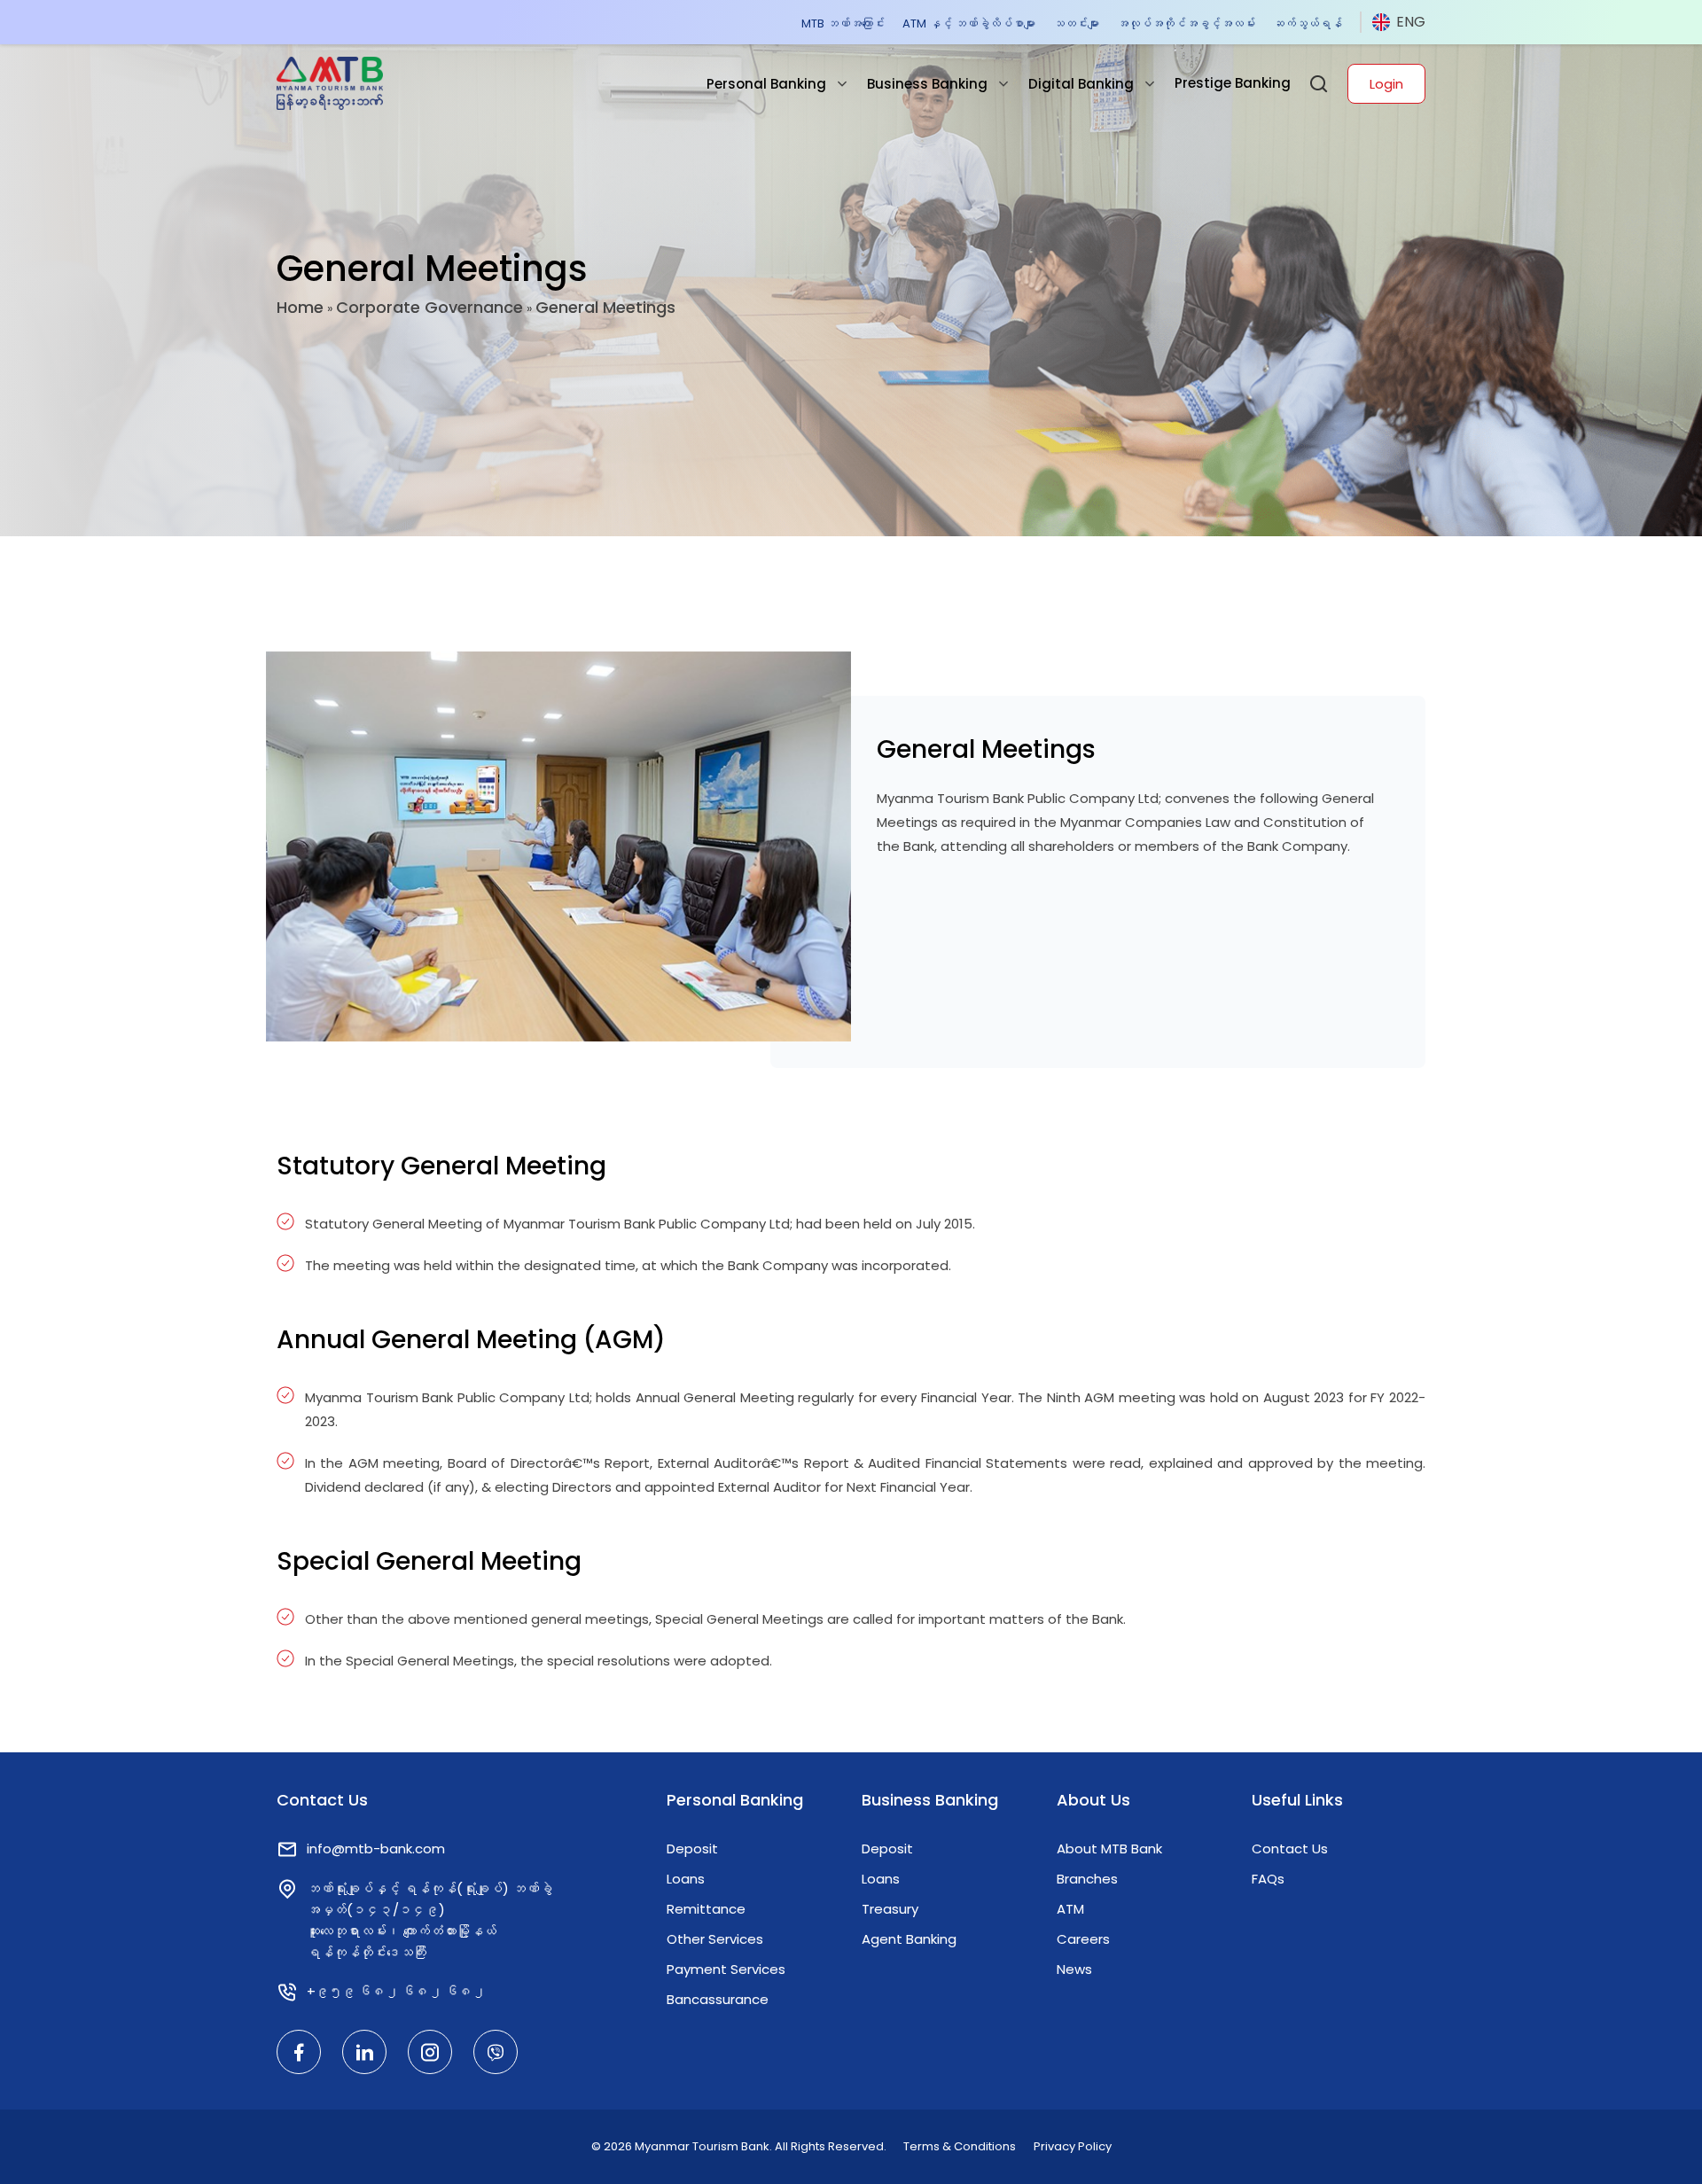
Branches (1087, 1879)
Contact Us (1290, 1849)
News (1074, 1969)
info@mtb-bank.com (376, 1849)
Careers (1083, 1939)
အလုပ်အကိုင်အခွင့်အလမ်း (1186, 23)
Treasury (890, 1909)
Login (1386, 84)
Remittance (706, 1909)
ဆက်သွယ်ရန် (1308, 23)
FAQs (1268, 1879)
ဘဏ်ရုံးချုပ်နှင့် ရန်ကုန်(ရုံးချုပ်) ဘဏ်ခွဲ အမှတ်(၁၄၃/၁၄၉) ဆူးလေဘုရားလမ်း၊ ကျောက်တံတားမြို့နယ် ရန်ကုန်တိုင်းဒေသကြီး (429, 1920)
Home (300, 307)
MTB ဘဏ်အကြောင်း (843, 23)
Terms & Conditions (960, 2146)
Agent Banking (909, 1939)
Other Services (715, 1939)
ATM (1070, 1909)
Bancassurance (718, 1999)
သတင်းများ (1076, 23)
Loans (686, 1879)
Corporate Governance (429, 307)
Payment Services (726, 1969)
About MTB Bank (1109, 1849)
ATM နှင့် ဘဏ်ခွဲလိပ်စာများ (969, 23)
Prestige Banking (1233, 83)
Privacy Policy (1073, 2146)
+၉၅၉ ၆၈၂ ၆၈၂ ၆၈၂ (396, 1991)
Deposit (692, 1849)
